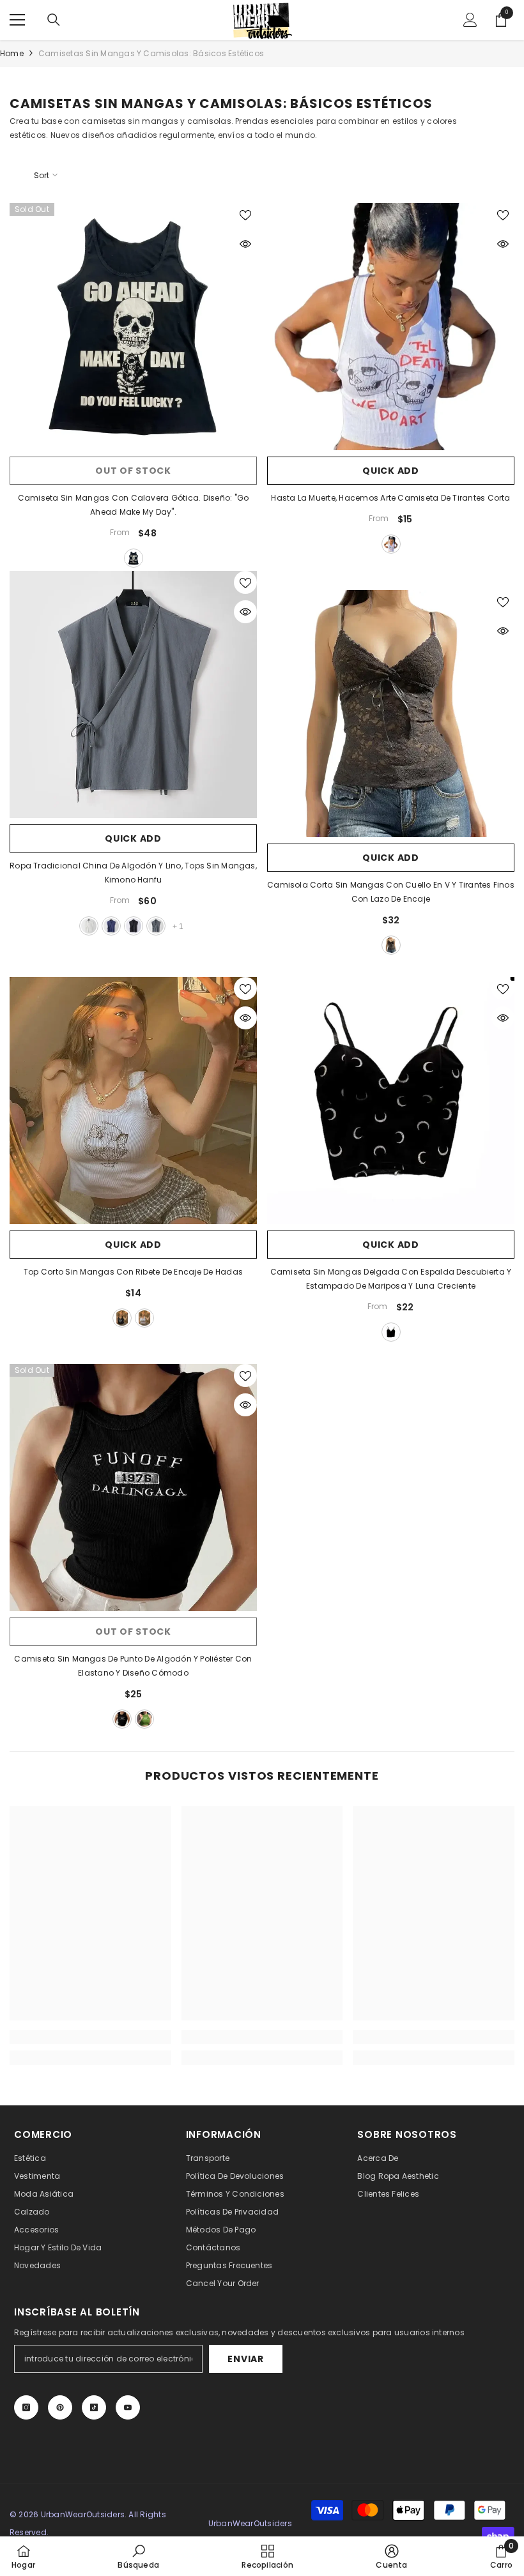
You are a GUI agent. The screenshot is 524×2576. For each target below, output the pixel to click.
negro (134, 558)
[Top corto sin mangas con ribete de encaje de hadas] (133, 1101)
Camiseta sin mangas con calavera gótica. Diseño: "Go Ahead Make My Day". (133, 505)
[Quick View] (245, 244)
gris (156, 926)
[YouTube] (128, 2407)
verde (144, 1719)
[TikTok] (94, 2407)
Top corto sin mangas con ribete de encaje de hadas (133, 1272)
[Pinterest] (60, 2407)
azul (111, 926)
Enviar (245, 2359)
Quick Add (390, 471)
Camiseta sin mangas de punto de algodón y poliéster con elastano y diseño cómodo (133, 1666)
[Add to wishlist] (245, 215)
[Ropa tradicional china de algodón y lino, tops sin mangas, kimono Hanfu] (133, 694)
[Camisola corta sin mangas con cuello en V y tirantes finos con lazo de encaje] (391, 714)
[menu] (17, 20)
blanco (391, 544)
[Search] (54, 20)
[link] (90, 2037)
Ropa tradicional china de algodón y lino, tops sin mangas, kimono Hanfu (133, 873)
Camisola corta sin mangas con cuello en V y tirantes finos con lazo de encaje (391, 892)
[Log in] (470, 20)
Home (12, 53)
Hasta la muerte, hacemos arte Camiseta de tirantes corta (390, 498)
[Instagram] (26, 2407)
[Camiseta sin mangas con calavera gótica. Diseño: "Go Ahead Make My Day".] (133, 327)
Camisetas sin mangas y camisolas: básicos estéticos (151, 53)
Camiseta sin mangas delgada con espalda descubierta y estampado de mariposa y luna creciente (391, 1279)
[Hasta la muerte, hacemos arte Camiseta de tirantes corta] (391, 327)
